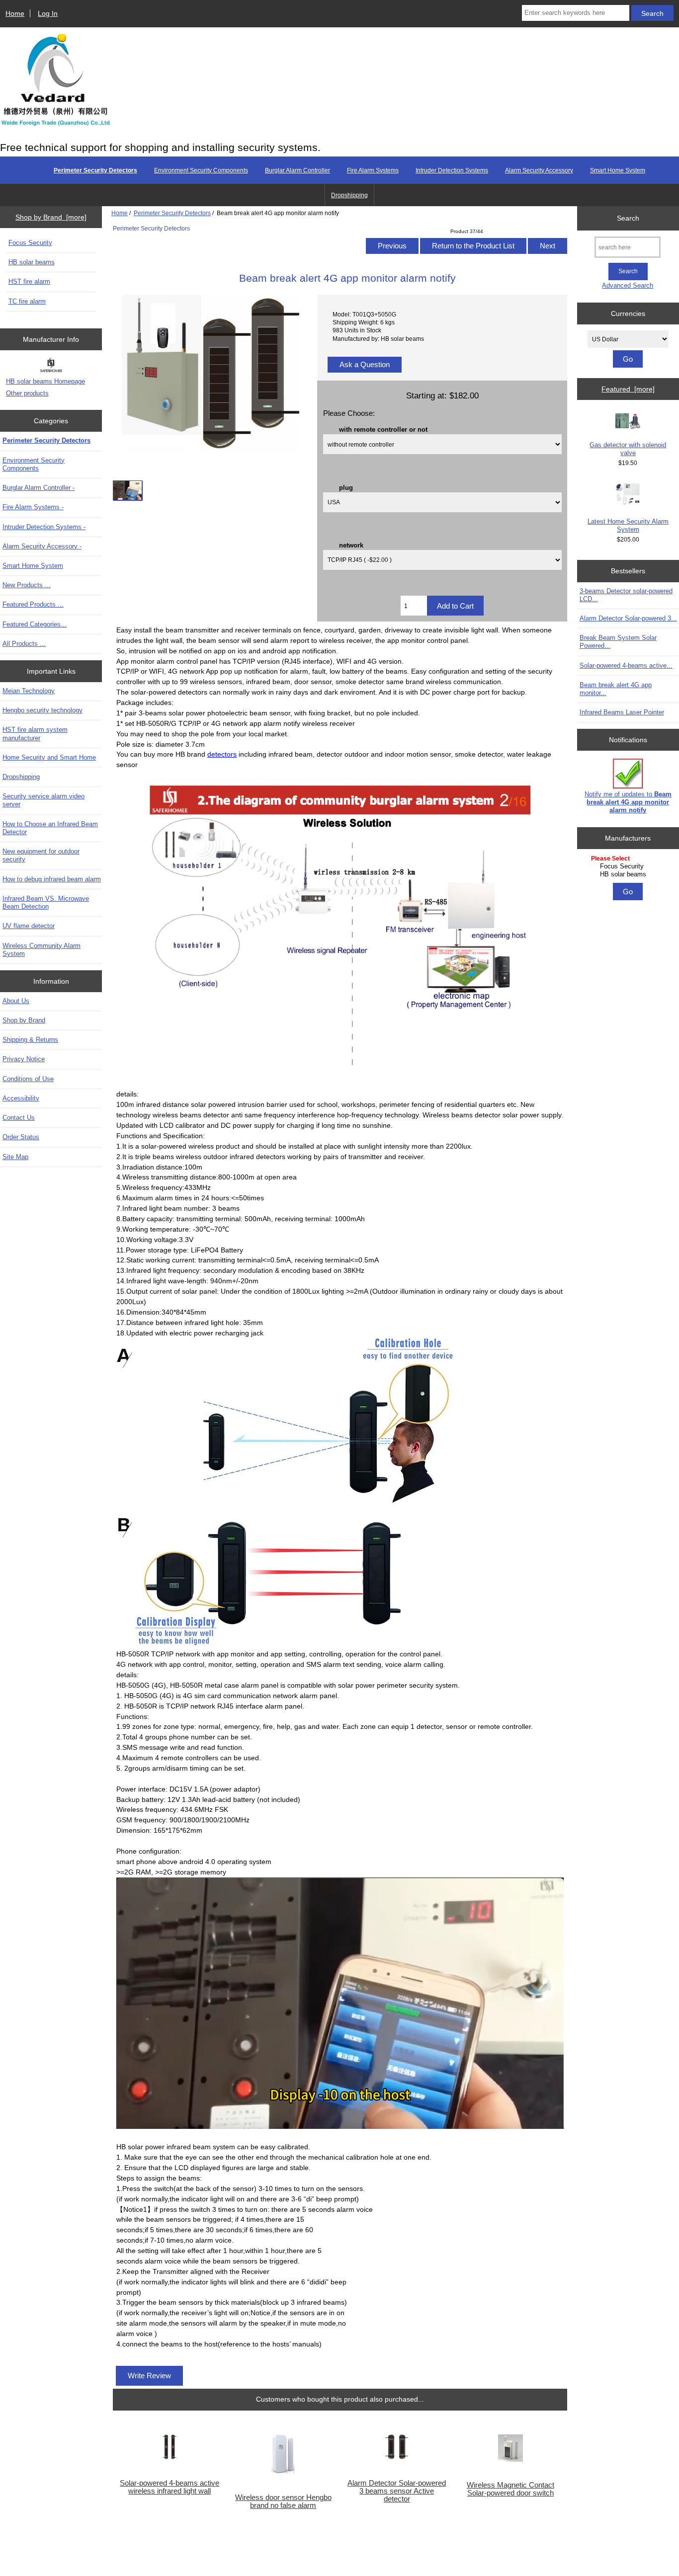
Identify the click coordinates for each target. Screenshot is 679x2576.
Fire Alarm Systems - (33, 507)
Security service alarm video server (43, 800)
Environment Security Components (201, 170)
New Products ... (27, 585)
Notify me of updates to (628, 802)
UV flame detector (29, 926)
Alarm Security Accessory (539, 170)
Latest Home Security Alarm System (628, 525)
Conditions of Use (28, 1079)
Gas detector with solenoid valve (628, 449)
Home (15, 13)
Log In (48, 13)
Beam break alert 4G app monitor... (616, 689)
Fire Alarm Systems (373, 170)
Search (628, 218)
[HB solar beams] (630, 874)
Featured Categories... (35, 624)
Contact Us (19, 1118)
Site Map (15, 1157)
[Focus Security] (630, 866)
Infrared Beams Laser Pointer (622, 712)
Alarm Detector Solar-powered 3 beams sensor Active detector (397, 2491)
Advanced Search (628, 285)
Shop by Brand (24, 1020)
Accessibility (21, 1098)
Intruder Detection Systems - (44, 527)
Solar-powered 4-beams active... (626, 665)
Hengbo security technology (42, 710)
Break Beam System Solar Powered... (618, 642)
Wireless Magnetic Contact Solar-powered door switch (510, 2489)
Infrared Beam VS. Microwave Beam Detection (46, 902)
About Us (16, 1001)
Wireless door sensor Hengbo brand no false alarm (283, 2501)
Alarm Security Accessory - (42, 546)
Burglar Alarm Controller (297, 170)
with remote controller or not (383, 429)
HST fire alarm (29, 281)
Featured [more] (628, 389)
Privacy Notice (24, 1059)
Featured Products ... (33, 604)
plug (346, 487)
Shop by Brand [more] (51, 217)
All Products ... (24, 644)
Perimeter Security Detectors (172, 213)
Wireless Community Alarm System (42, 950)
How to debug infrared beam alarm (52, 879)
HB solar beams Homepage (45, 381)
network (351, 545)
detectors (222, 754)
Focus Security (30, 243)
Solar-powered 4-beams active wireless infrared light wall (170, 2487)
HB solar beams (32, 262)
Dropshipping (349, 195)
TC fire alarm (27, 301)
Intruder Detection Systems (452, 170)
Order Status (21, 1137)
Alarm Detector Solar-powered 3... (628, 618)
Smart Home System (618, 170)
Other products (27, 393)
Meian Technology (29, 691)
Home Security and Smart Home (49, 757)
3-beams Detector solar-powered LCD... (626, 595)
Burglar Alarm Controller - (39, 488)
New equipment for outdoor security (41, 855)
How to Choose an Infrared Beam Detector (50, 828)
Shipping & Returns (30, 1040)
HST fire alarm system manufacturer (35, 734)
